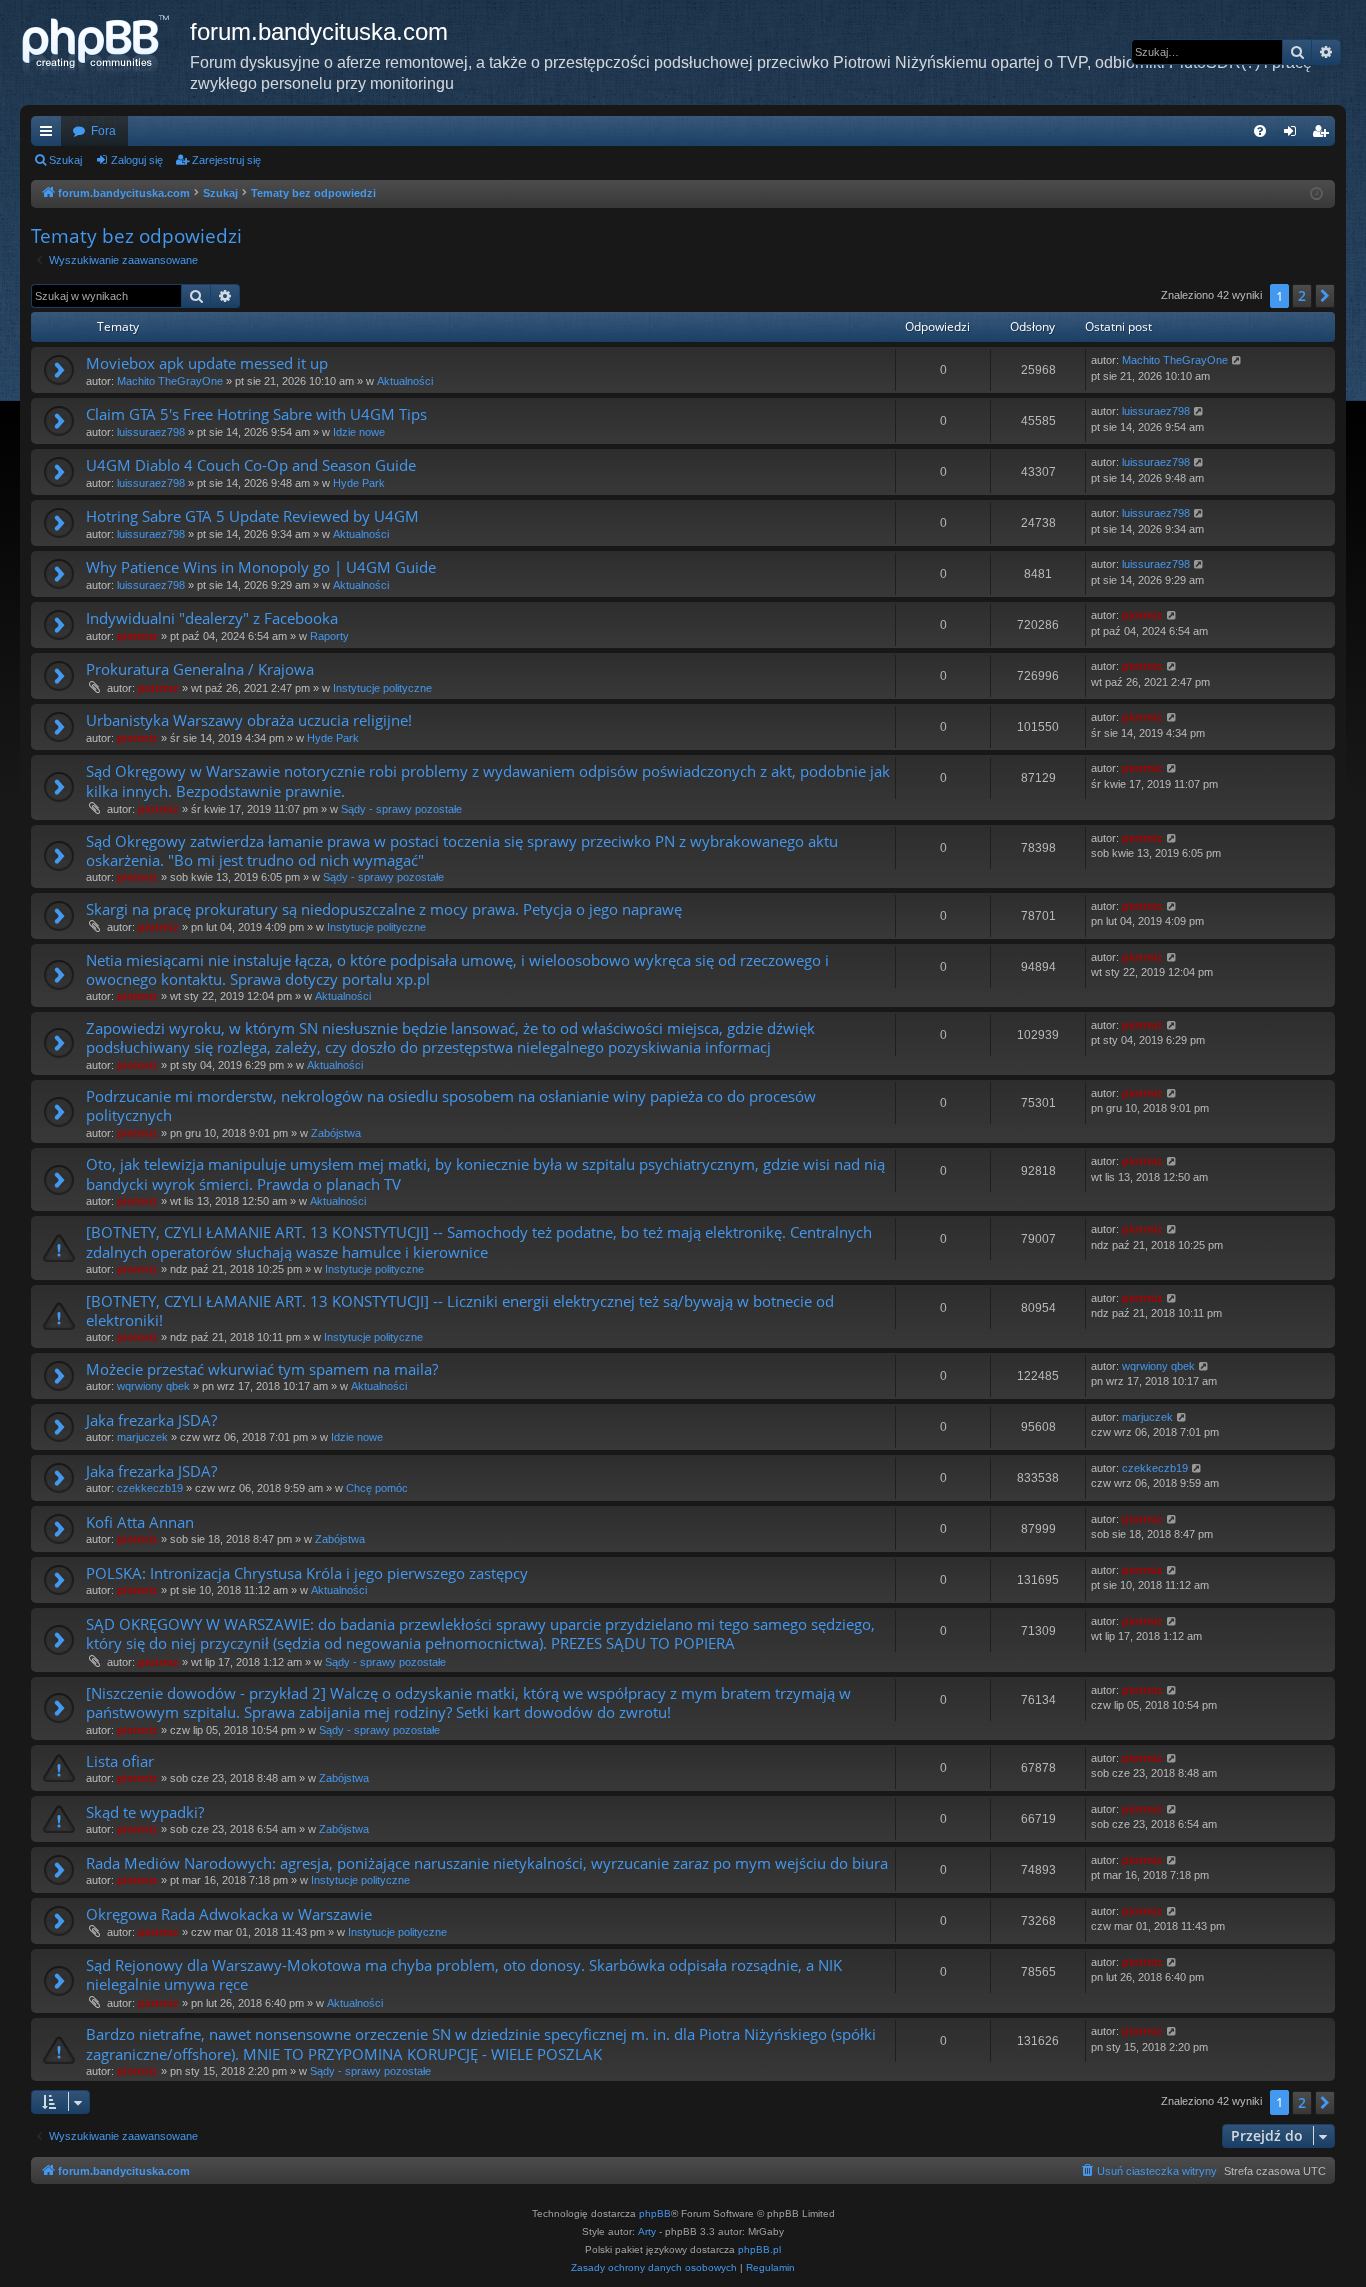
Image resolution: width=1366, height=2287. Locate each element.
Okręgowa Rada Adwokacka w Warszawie (229, 1914)
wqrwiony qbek (153, 1386)
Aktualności (405, 381)
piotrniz (137, 636)
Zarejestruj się (226, 160)
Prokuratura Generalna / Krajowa (200, 669)
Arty (647, 2231)
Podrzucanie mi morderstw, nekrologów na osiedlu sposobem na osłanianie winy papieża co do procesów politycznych (451, 1105)
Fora (103, 131)
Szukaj (65, 160)
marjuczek (142, 1437)
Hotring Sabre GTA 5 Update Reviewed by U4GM (252, 516)
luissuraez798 (151, 432)
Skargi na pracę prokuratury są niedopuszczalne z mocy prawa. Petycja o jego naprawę (384, 909)
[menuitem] (1260, 131)
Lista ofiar (120, 1761)
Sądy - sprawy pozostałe (401, 809)
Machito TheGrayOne (170, 381)
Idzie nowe (359, 432)
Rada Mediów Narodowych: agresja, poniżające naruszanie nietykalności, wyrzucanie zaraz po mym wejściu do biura (487, 1863)
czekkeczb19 (150, 1488)
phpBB (655, 2213)
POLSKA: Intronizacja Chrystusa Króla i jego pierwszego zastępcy (307, 1573)
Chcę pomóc (377, 1488)
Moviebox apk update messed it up (207, 363)
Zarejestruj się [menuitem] (1324, 135)
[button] (1325, 296)
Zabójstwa (336, 1133)
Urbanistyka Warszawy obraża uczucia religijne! (249, 720)
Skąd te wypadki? (145, 1812)
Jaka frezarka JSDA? (151, 1420)
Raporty (329, 636)
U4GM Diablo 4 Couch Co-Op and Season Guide (251, 465)
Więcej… (50, 135)
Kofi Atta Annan (140, 1522)
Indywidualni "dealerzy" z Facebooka (212, 618)
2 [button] (1302, 295)
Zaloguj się (137, 160)
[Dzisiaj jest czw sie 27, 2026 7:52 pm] (1316, 194)
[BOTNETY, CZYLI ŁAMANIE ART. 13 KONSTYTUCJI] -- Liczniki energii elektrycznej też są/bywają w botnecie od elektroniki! (460, 1310)
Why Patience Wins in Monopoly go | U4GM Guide (261, 567)
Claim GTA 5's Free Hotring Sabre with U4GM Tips (256, 414)
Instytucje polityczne (382, 688)
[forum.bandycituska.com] (105, 45)
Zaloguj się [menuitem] (1294, 135)
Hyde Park (359, 483)
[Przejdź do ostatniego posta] (1237, 360)
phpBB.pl (759, 2249)
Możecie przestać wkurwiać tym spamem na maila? (262, 1369)
